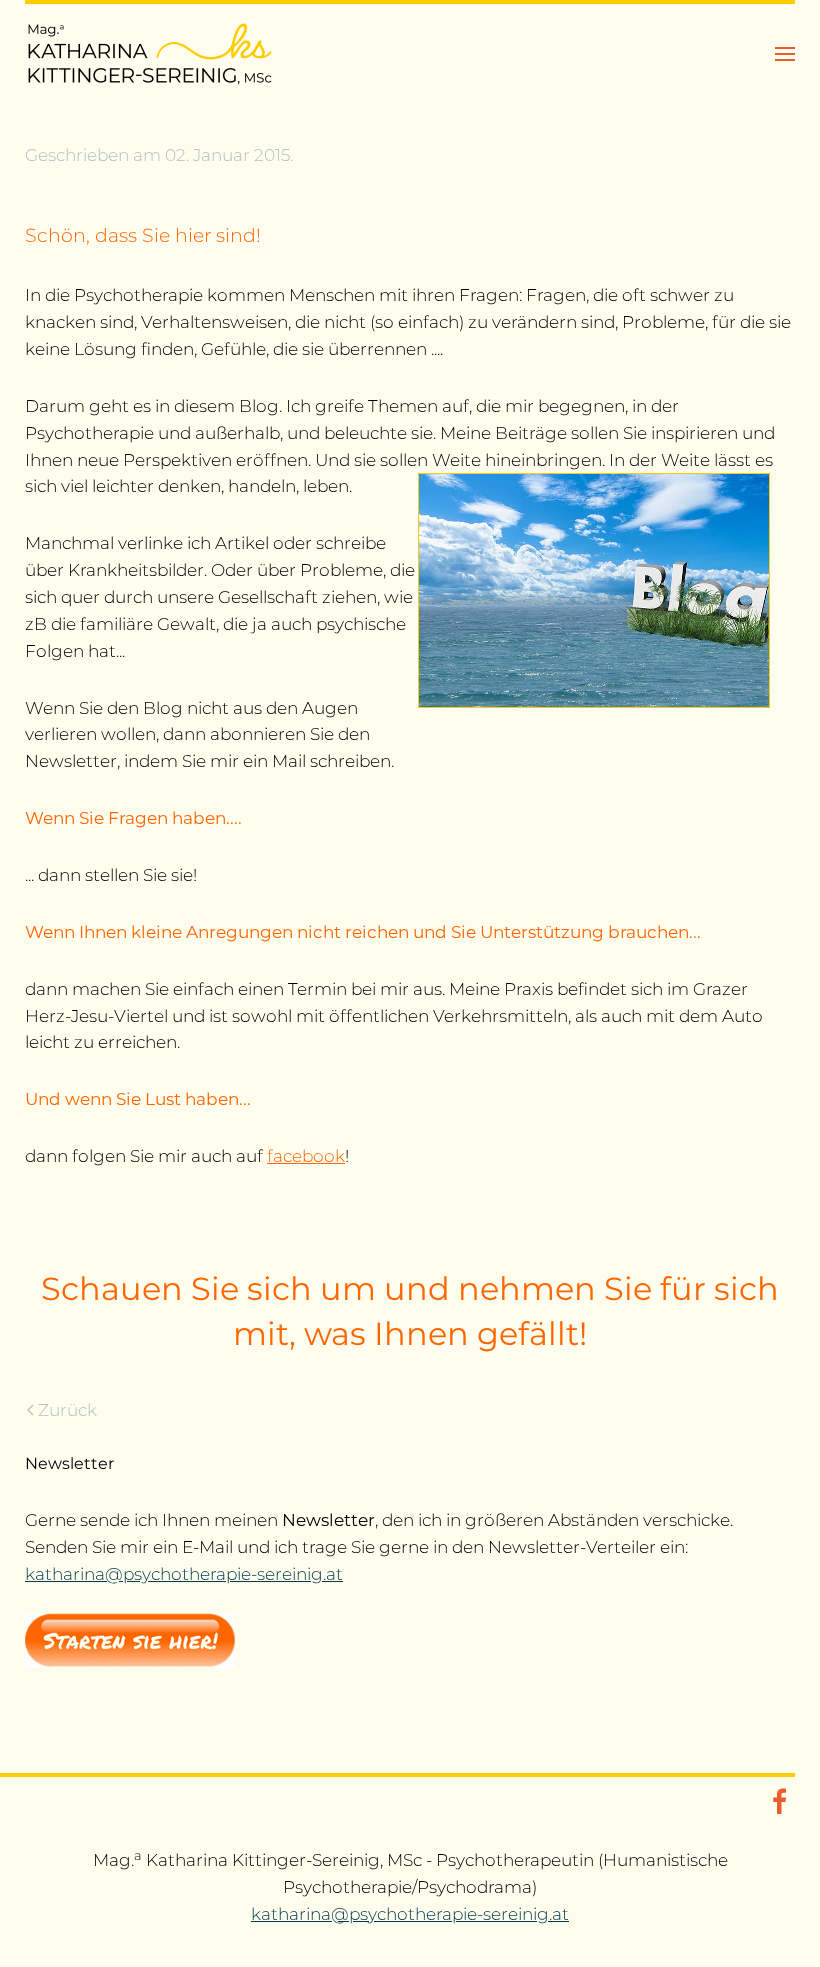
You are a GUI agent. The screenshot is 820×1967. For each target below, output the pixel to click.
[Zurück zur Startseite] (150, 54)
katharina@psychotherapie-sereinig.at (184, 1574)
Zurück (67, 1410)
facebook (306, 1156)
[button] (785, 54)
